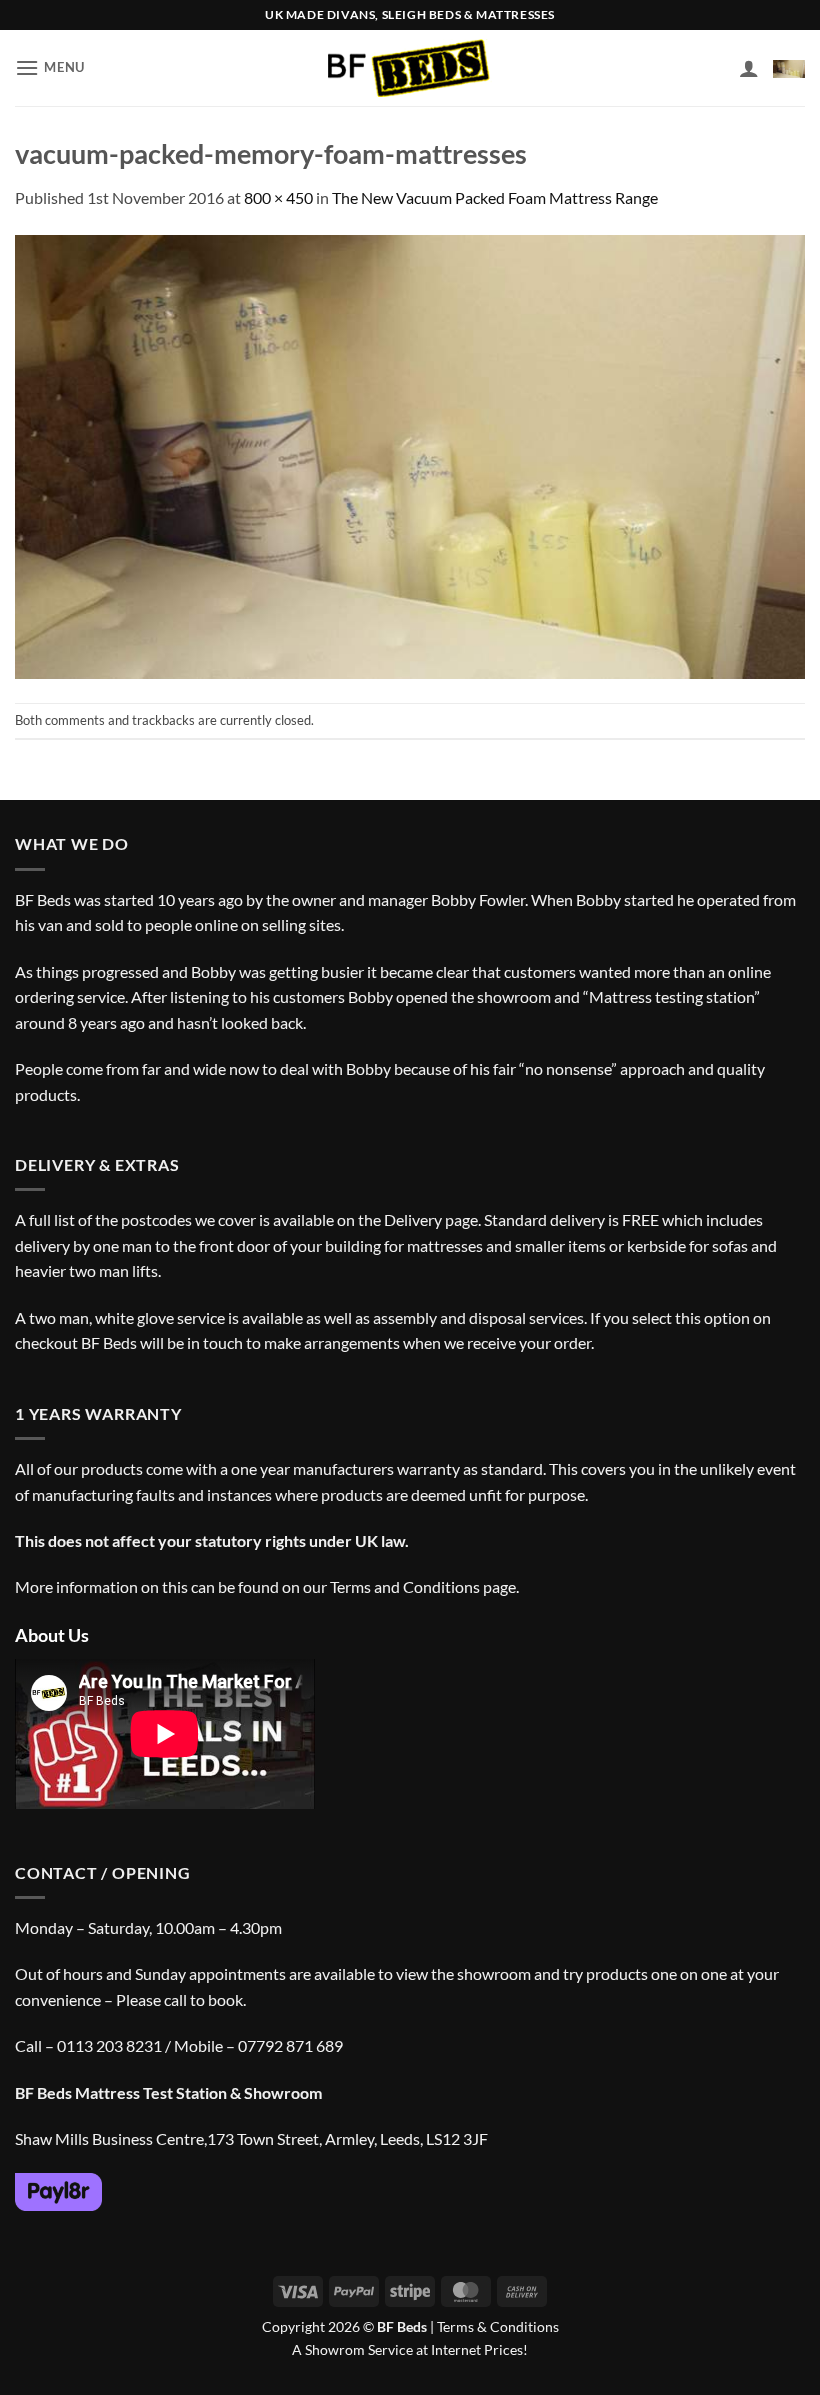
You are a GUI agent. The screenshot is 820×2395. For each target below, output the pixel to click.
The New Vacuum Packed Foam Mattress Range (495, 197)
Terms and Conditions (405, 1586)
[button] (50, 67)
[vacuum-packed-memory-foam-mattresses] (410, 454)
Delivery (413, 1219)
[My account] (749, 68)
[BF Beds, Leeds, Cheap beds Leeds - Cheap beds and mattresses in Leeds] (410, 68)
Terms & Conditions (498, 2326)
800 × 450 (278, 197)
